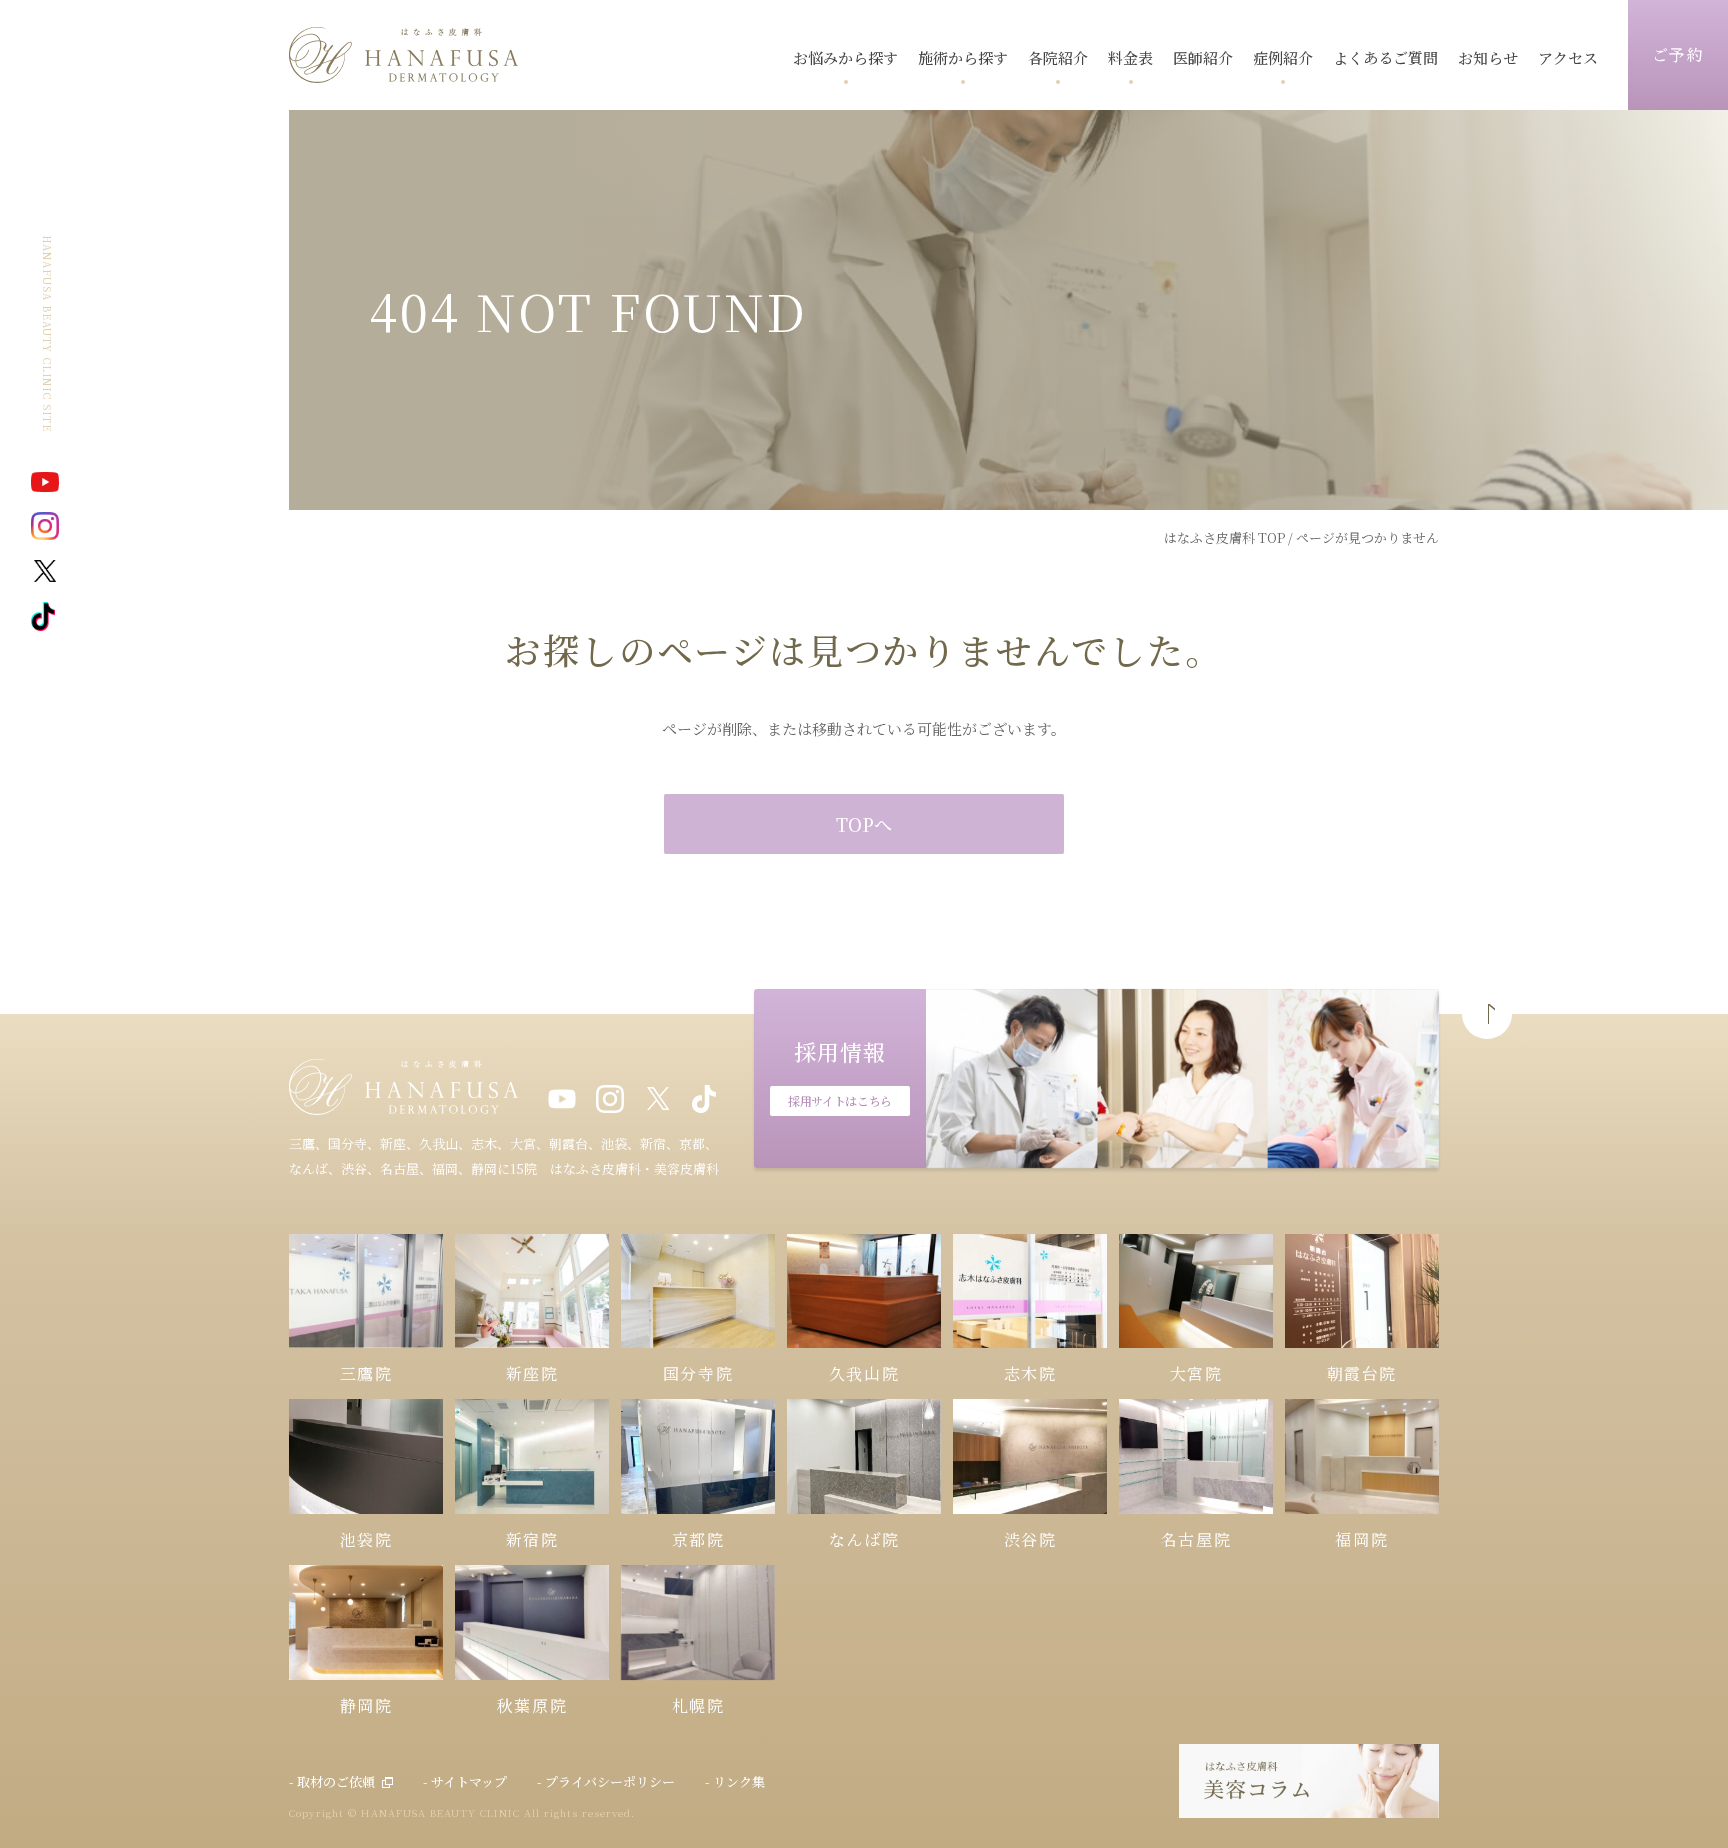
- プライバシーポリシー (606, 1781)
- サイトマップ (465, 1781)
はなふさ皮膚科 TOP (1224, 537)
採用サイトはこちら (840, 1100)
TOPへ (864, 824)
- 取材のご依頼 (332, 1781)
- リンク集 (735, 1781)
